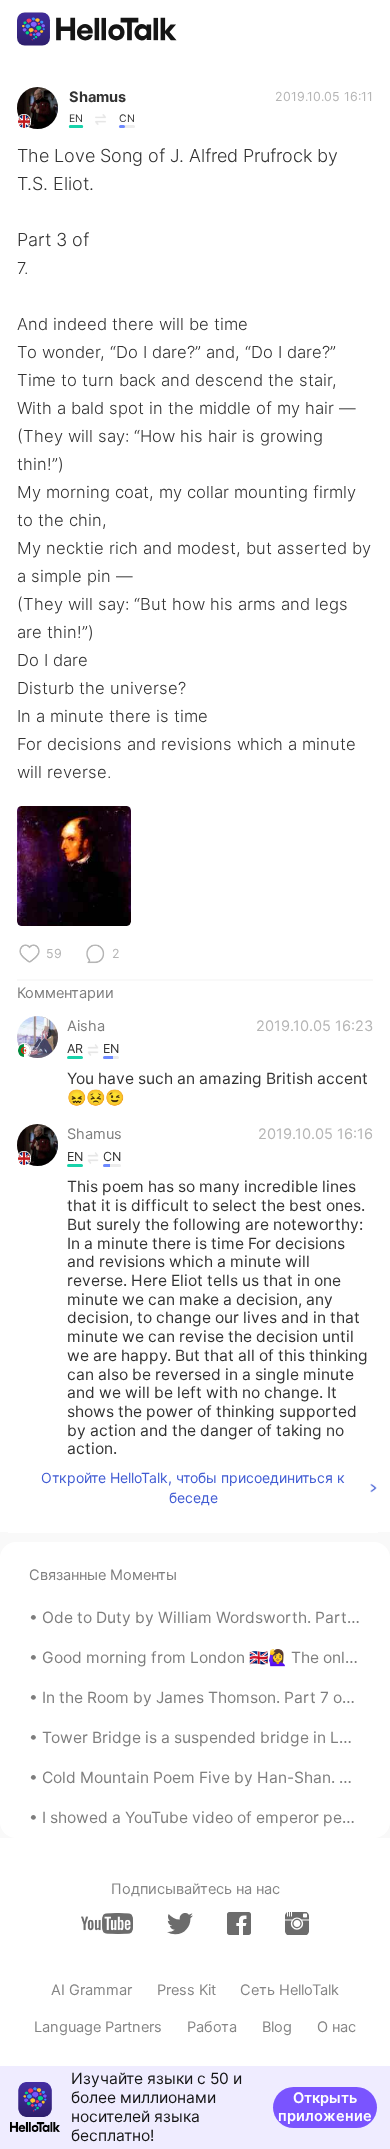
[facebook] (239, 1923)
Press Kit (186, 1990)
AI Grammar (91, 1990)
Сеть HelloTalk (289, 1990)
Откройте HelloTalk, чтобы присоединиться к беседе (193, 1487)
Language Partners (98, 2027)
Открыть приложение (325, 2107)
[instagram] (297, 1923)
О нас (336, 2027)
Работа (212, 2027)
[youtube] (107, 1923)
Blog (277, 2027)
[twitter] (180, 1924)
